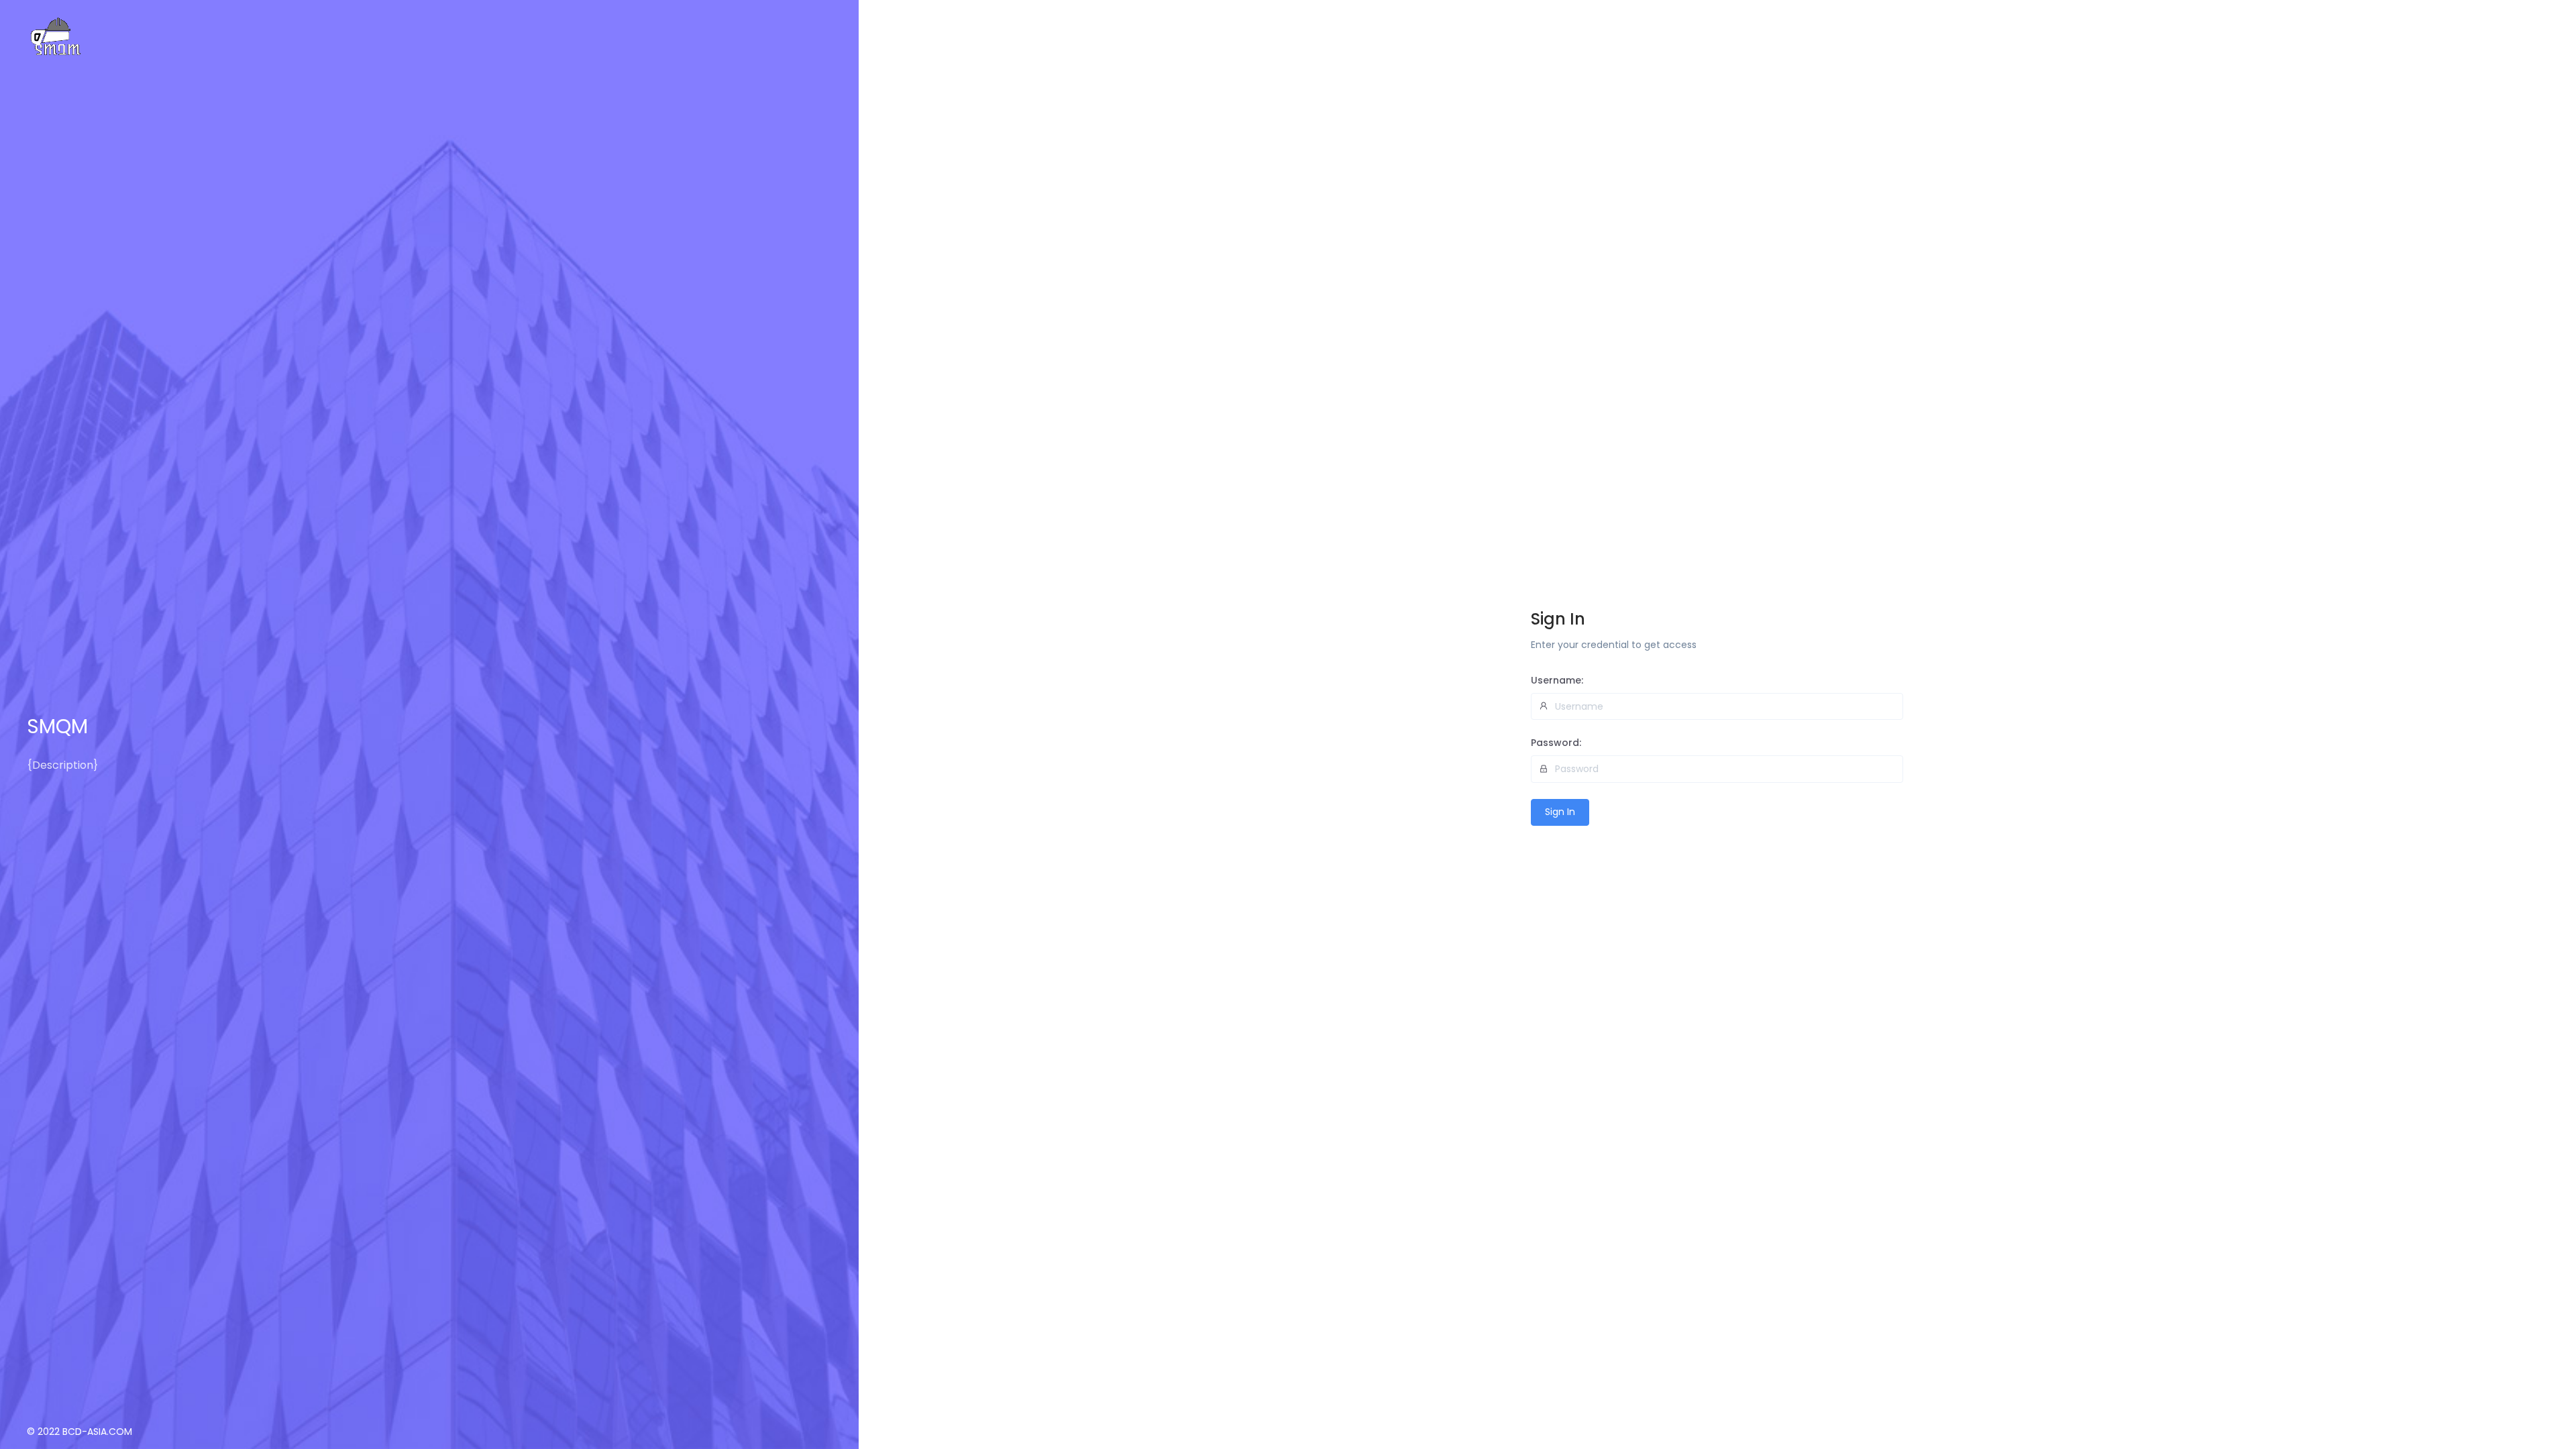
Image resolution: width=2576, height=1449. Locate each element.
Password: (1556, 743)
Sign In (1560, 812)
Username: (1557, 680)
